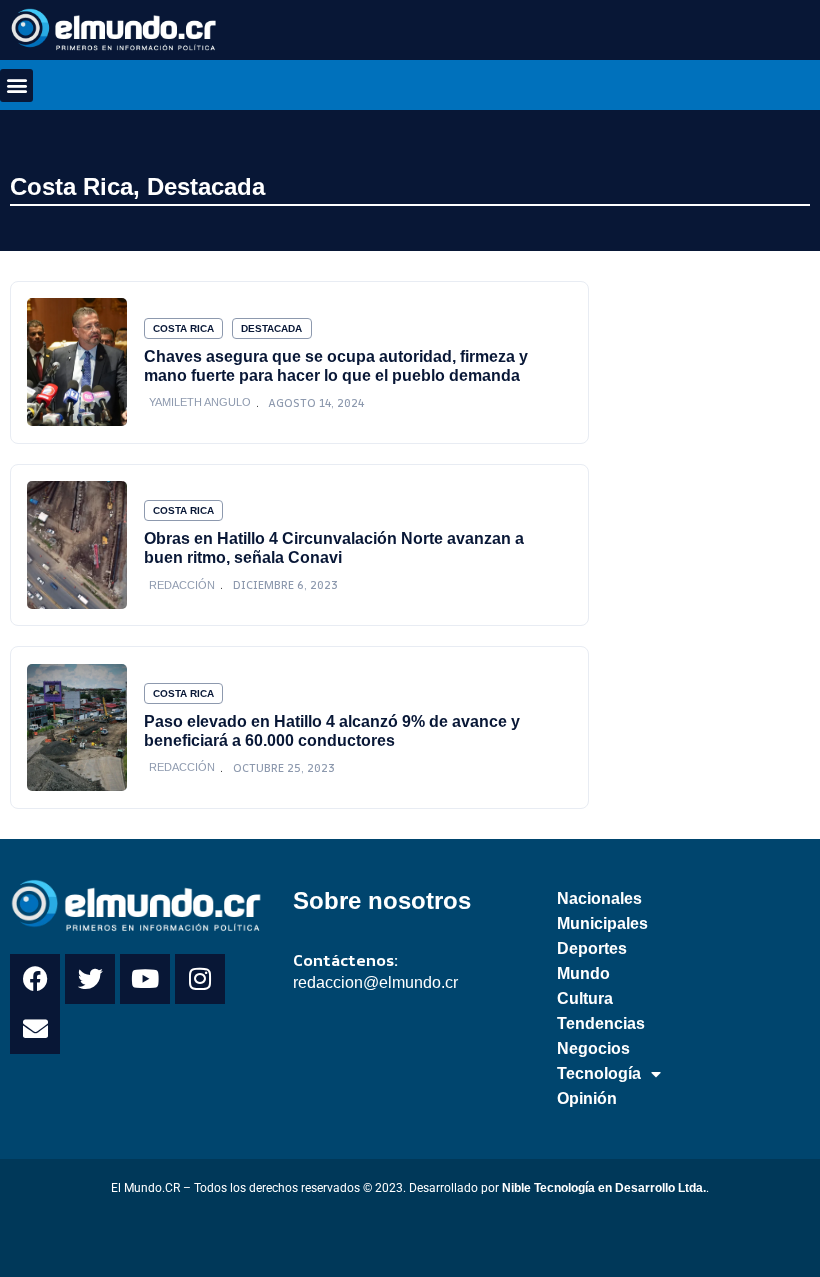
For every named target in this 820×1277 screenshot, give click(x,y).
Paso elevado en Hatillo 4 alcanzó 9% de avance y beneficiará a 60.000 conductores (332, 730)
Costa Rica (71, 186)
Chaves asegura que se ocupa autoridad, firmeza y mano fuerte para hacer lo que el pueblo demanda (336, 365)
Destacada (206, 186)
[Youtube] (145, 979)
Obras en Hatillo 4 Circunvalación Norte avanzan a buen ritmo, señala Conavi (334, 547)
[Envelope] (35, 1029)
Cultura (585, 998)
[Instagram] (200, 979)
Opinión (587, 1098)
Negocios (593, 1048)
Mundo (583, 973)
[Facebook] (35, 979)
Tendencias (601, 1023)
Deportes (592, 948)
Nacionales (599, 898)
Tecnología (599, 1073)
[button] (16, 85)
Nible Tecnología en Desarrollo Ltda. (604, 1188)
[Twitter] (90, 979)
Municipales (602, 923)
